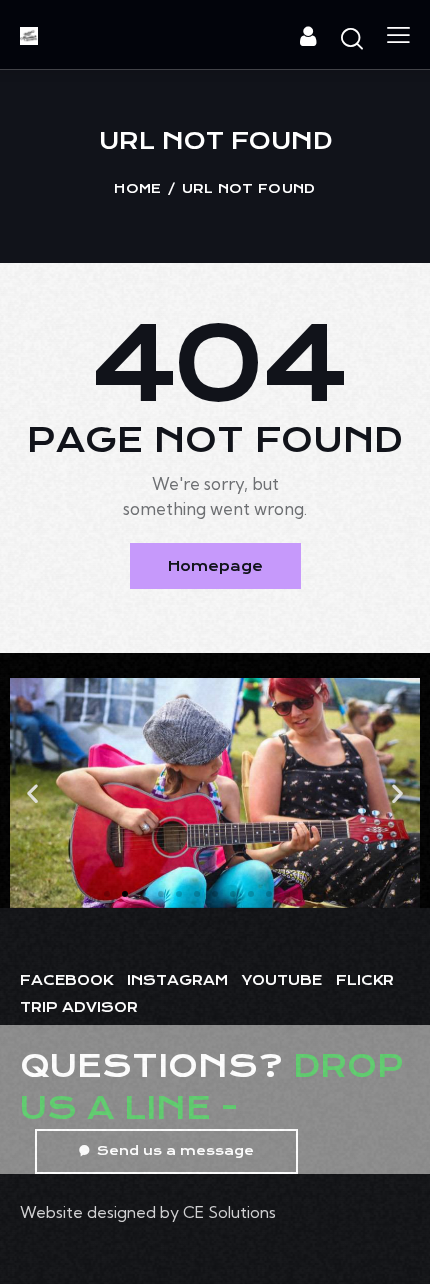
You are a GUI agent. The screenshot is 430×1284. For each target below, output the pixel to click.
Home (137, 188)
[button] (32, 793)
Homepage (215, 566)
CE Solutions (229, 1212)
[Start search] (351, 38)
